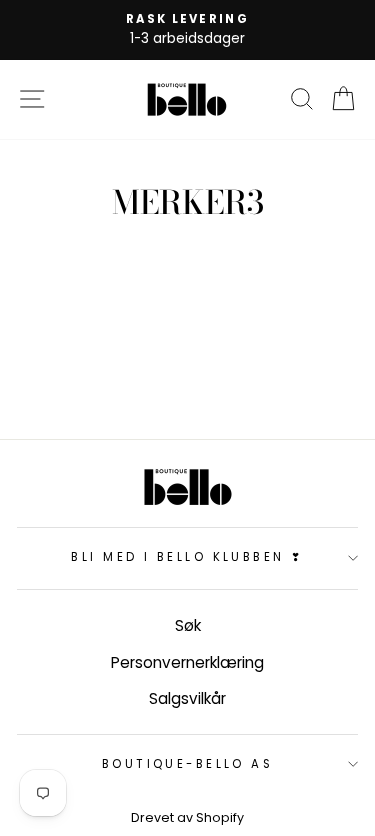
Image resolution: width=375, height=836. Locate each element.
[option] (187, 30)
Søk (188, 625)
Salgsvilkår (187, 698)
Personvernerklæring (187, 662)
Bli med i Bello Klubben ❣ (187, 557)
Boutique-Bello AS (188, 764)
